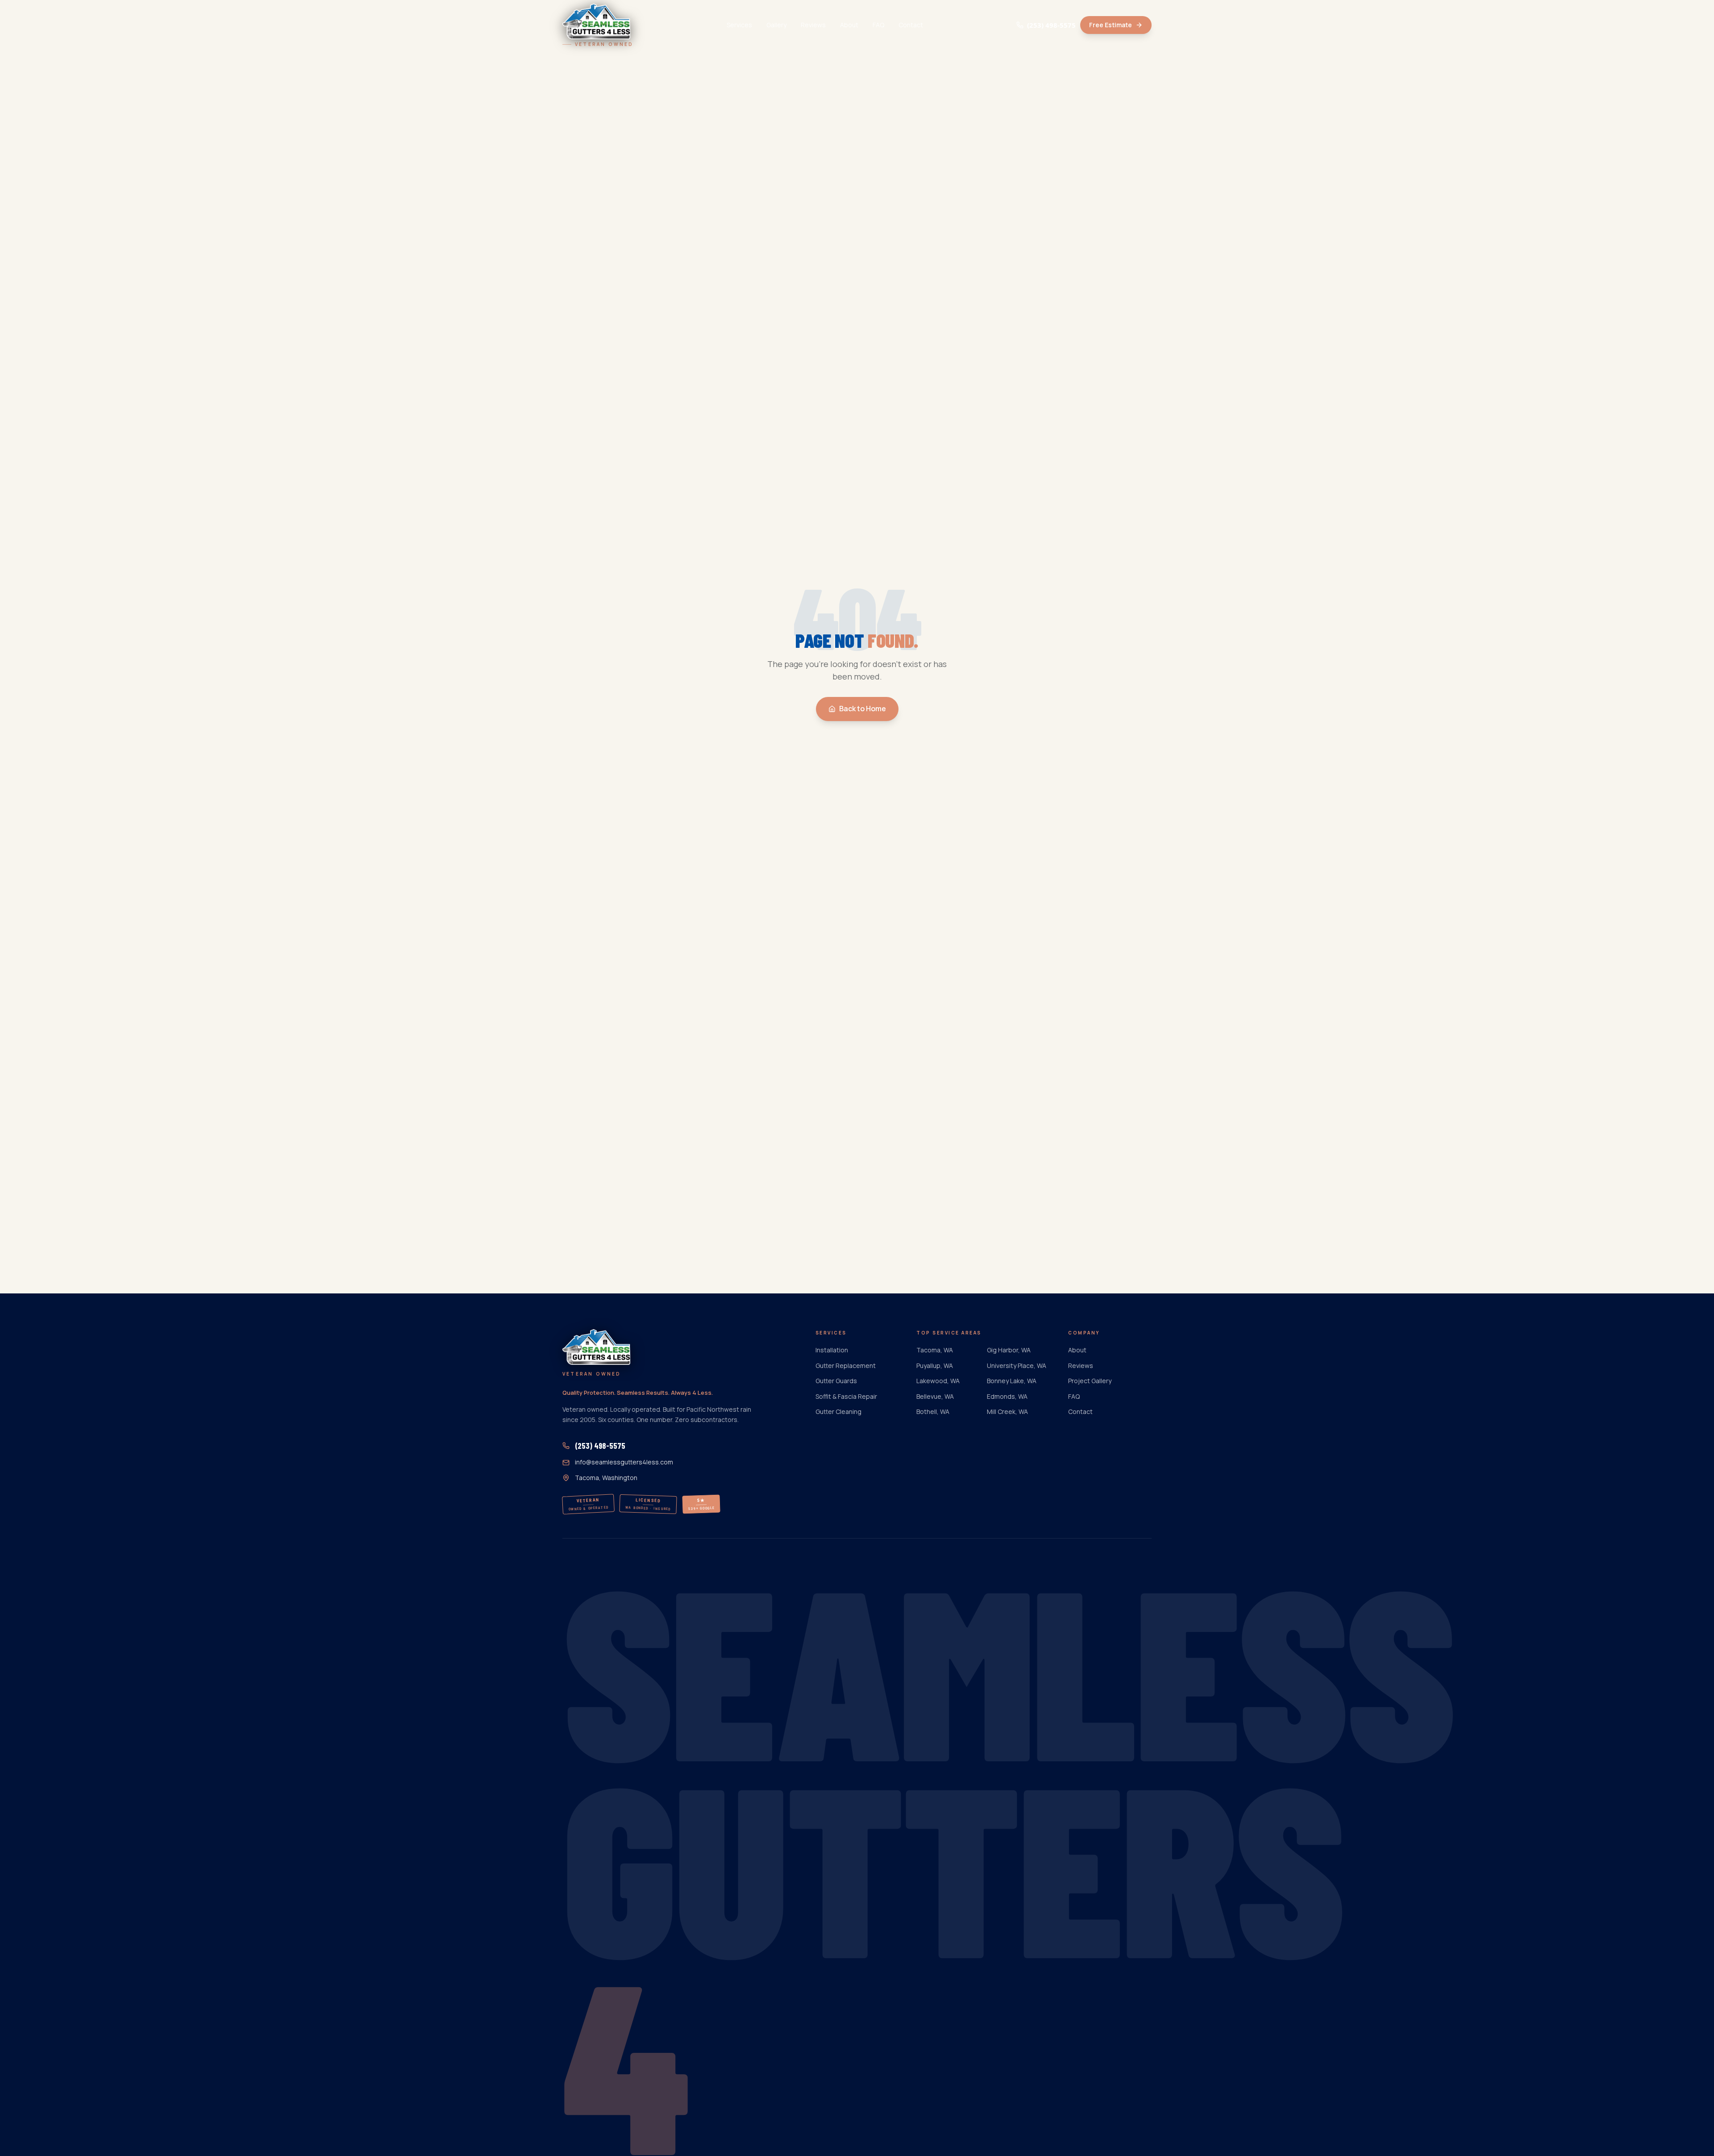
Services (739, 25)
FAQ (878, 25)
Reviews (813, 25)
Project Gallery (1090, 1381)
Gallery (776, 25)
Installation (832, 1350)
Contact (911, 25)
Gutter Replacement (846, 1366)
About (849, 25)
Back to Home (863, 709)
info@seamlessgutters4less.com (624, 1462)
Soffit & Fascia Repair (846, 1396)
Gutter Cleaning (838, 1412)
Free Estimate (1111, 25)
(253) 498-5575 (1051, 25)
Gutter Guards (836, 1381)
